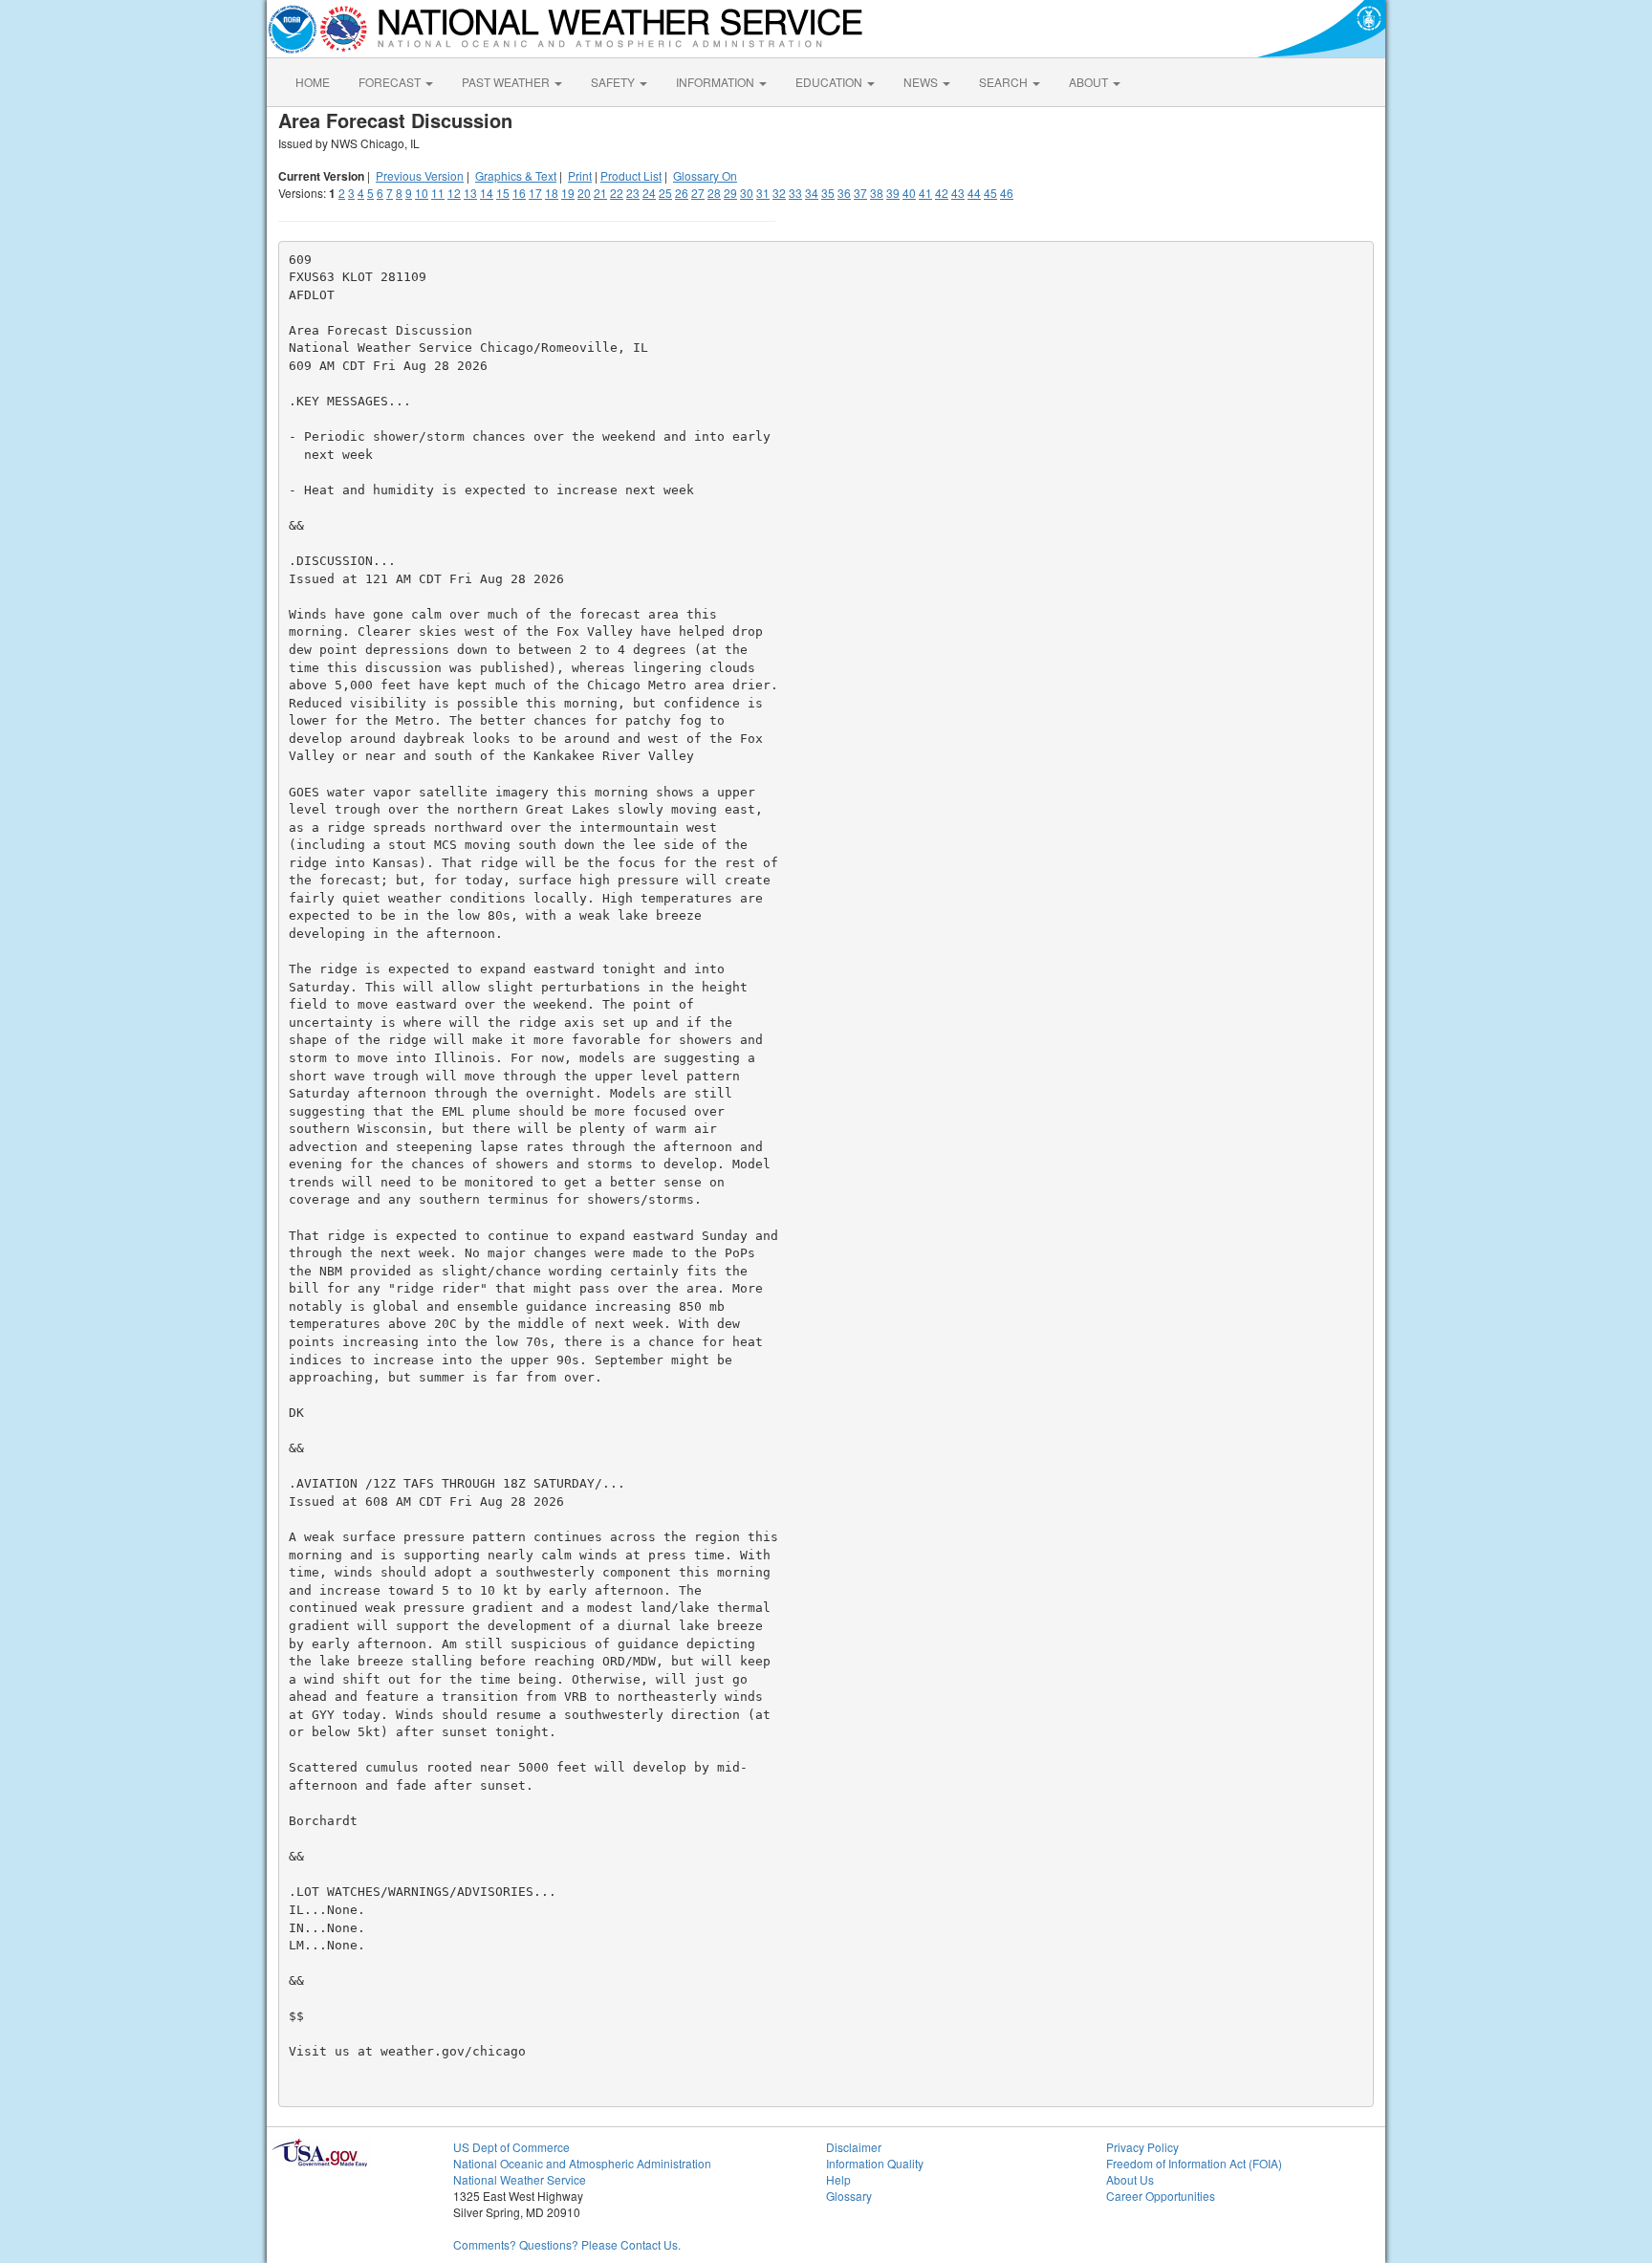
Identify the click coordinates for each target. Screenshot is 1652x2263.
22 (617, 193)
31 (763, 193)
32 (779, 193)
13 (470, 193)
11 (438, 193)
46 (1007, 193)
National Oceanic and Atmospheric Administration (582, 2163)
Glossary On (705, 175)
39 (893, 193)
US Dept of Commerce (511, 2147)
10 (422, 193)
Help (838, 2179)
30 (747, 193)
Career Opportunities (1161, 2196)
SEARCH (1005, 82)
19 (568, 193)
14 (487, 193)
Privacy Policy (1142, 2147)
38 (877, 193)
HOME (313, 82)
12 (454, 193)
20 (584, 193)
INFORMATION (717, 82)
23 (633, 193)
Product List (631, 175)
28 (714, 193)
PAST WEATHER (507, 82)
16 (519, 193)
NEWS (922, 82)
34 (812, 193)
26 (682, 193)
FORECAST (391, 82)
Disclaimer (854, 2147)
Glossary (849, 2196)
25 (665, 193)
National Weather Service (520, 2179)
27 (698, 193)
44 (974, 193)
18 (552, 193)
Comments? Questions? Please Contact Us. (567, 2244)
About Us (1130, 2179)
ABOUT (1090, 82)
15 (503, 193)
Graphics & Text (516, 175)
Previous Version (420, 175)
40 (909, 193)
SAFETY (614, 82)
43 (958, 193)
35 (828, 193)
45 (990, 193)
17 (535, 193)
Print (580, 175)
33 (795, 193)
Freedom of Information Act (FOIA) (1194, 2163)
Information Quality (875, 2163)
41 (925, 193)
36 (844, 193)
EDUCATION (830, 82)
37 (860, 193)
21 (600, 193)
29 (730, 193)
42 (942, 193)
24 (649, 193)
